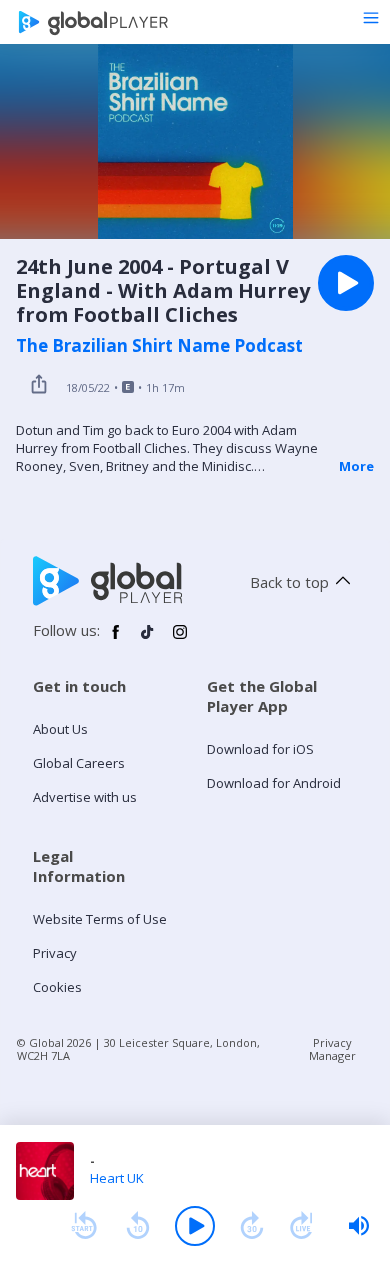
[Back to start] (84, 1226)
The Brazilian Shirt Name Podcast (159, 346)
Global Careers (79, 763)
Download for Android (274, 783)
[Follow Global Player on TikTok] (148, 640)
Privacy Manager (332, 1049)
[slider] (359, 1226)
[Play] (195, 1226)
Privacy (55, 953)
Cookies (57, 987)
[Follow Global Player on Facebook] (116, 640)
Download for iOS (260, 749)
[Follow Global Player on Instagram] (180, 640)
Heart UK (117, 1178)
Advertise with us (85, 797)
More (356, 466)
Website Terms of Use (100, 919)
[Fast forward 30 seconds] (252, 1226)
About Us (60, 729)
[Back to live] (302, 1226)
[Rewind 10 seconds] (138, 1226)
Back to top (289, 582)
